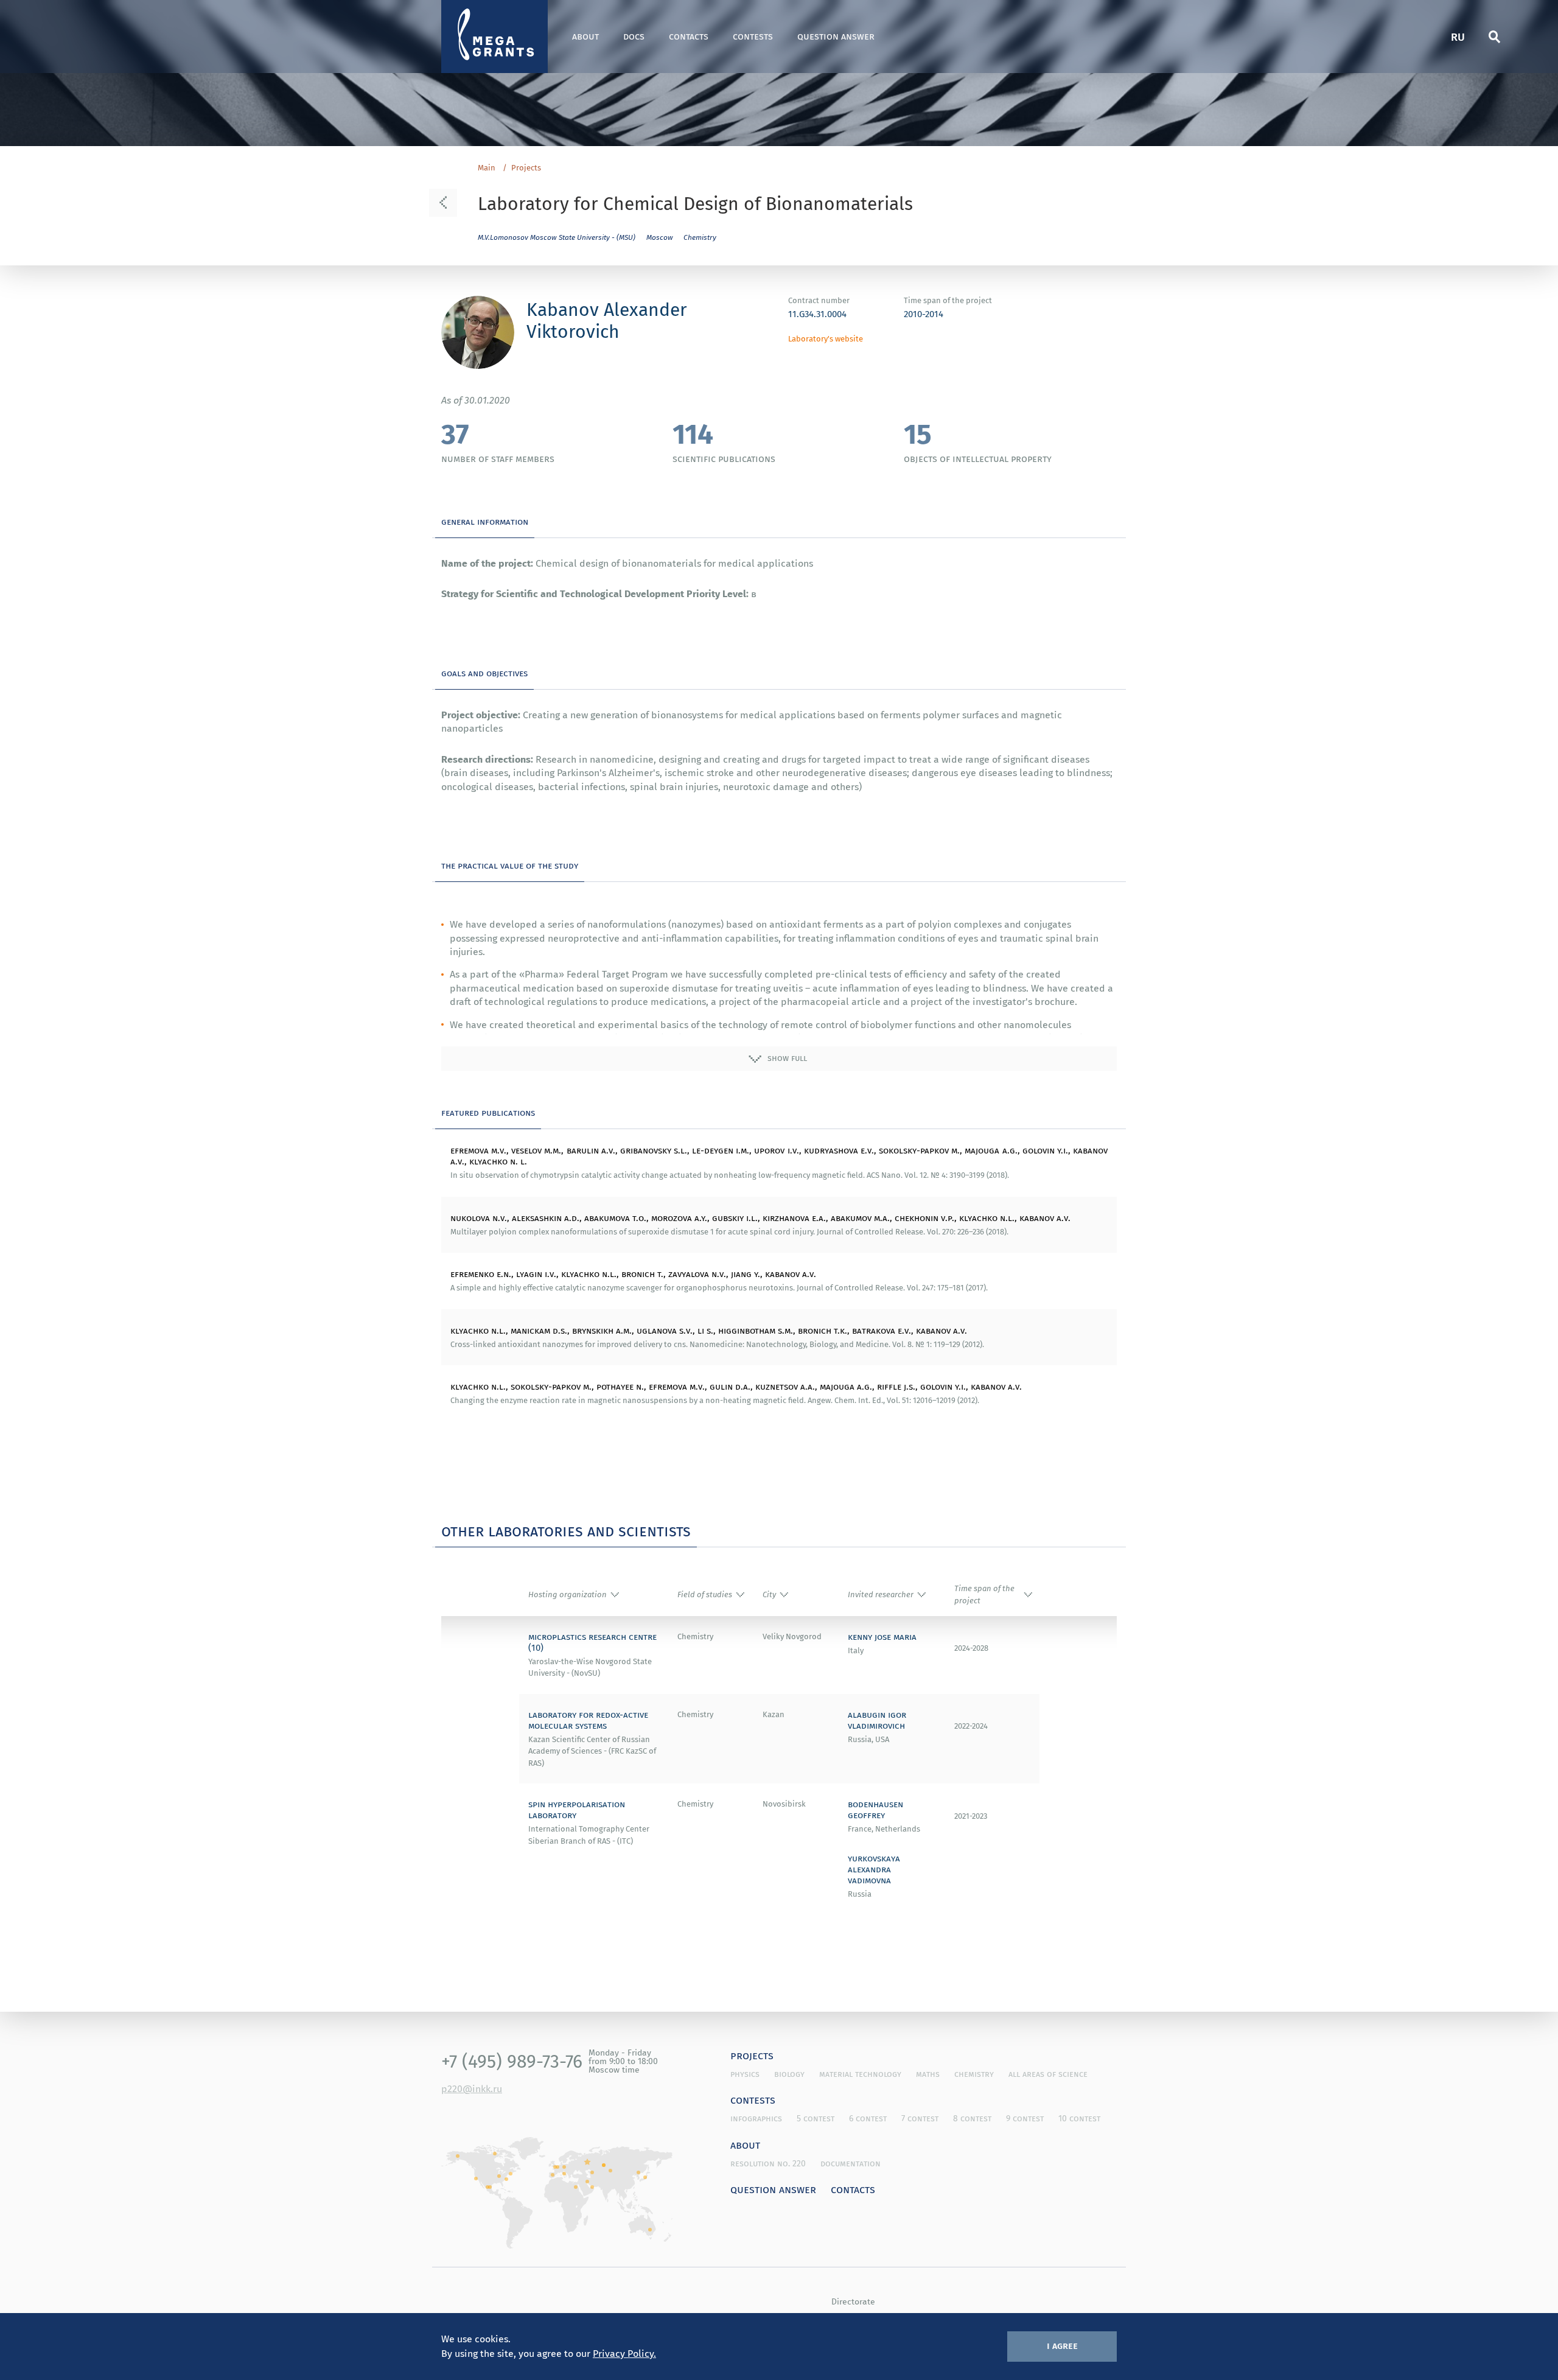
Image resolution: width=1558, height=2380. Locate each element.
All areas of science (1048, 2074)
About (585, 36)
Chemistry (700, 237)
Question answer (836, 36)
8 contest (972, 2118)
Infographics (756, 2118)
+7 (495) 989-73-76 (512, 2061)
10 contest (1079, 2118)
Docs (634, 36)
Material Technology (860, 2074)
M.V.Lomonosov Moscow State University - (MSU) (557, 237)
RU (1458, 36)
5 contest (816, 2118)
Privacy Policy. (624, 2353)
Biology (789, 2074)
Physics (745, 2074)
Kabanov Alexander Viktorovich (607, 320)
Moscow (660, 237)
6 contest (868, 2118)
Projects (526, 168)
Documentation (851, 2163)
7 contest (920, 2118)
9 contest (1025, 2118)
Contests (753, 36)
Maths (928, 2074)
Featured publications (488, 1112)
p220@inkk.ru (472, 2088)
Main (487, 168)
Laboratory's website (826, 339)
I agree (1062, 2345)
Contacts (689, 36)
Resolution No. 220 (768, 2163)
